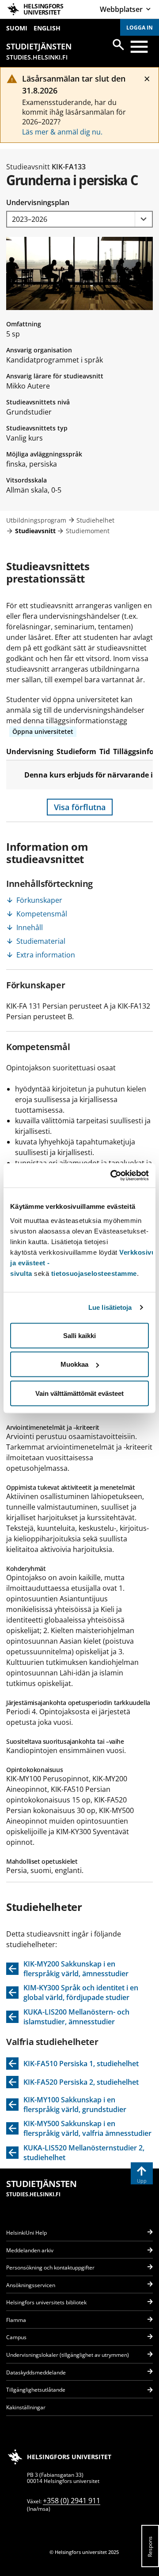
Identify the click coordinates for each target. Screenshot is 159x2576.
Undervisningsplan (38, 202)
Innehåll (30, 927)
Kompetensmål (42, 914)
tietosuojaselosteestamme (94, 1273)
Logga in (140, 28)
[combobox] (79, 219)
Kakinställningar (26, 2407)
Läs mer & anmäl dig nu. (62, 132)
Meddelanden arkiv (30, 2250)
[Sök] (118, 45)
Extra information (46, 955)
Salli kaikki (79, 1335)
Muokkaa (74, 1364)
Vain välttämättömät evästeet (79, 1393)
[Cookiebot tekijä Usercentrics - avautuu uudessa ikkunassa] (112, 1175)
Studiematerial (41, 941)
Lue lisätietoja (110, 1307)
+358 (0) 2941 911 (72, 2501)
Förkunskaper (39, 900)
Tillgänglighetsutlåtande (36, 2390)
